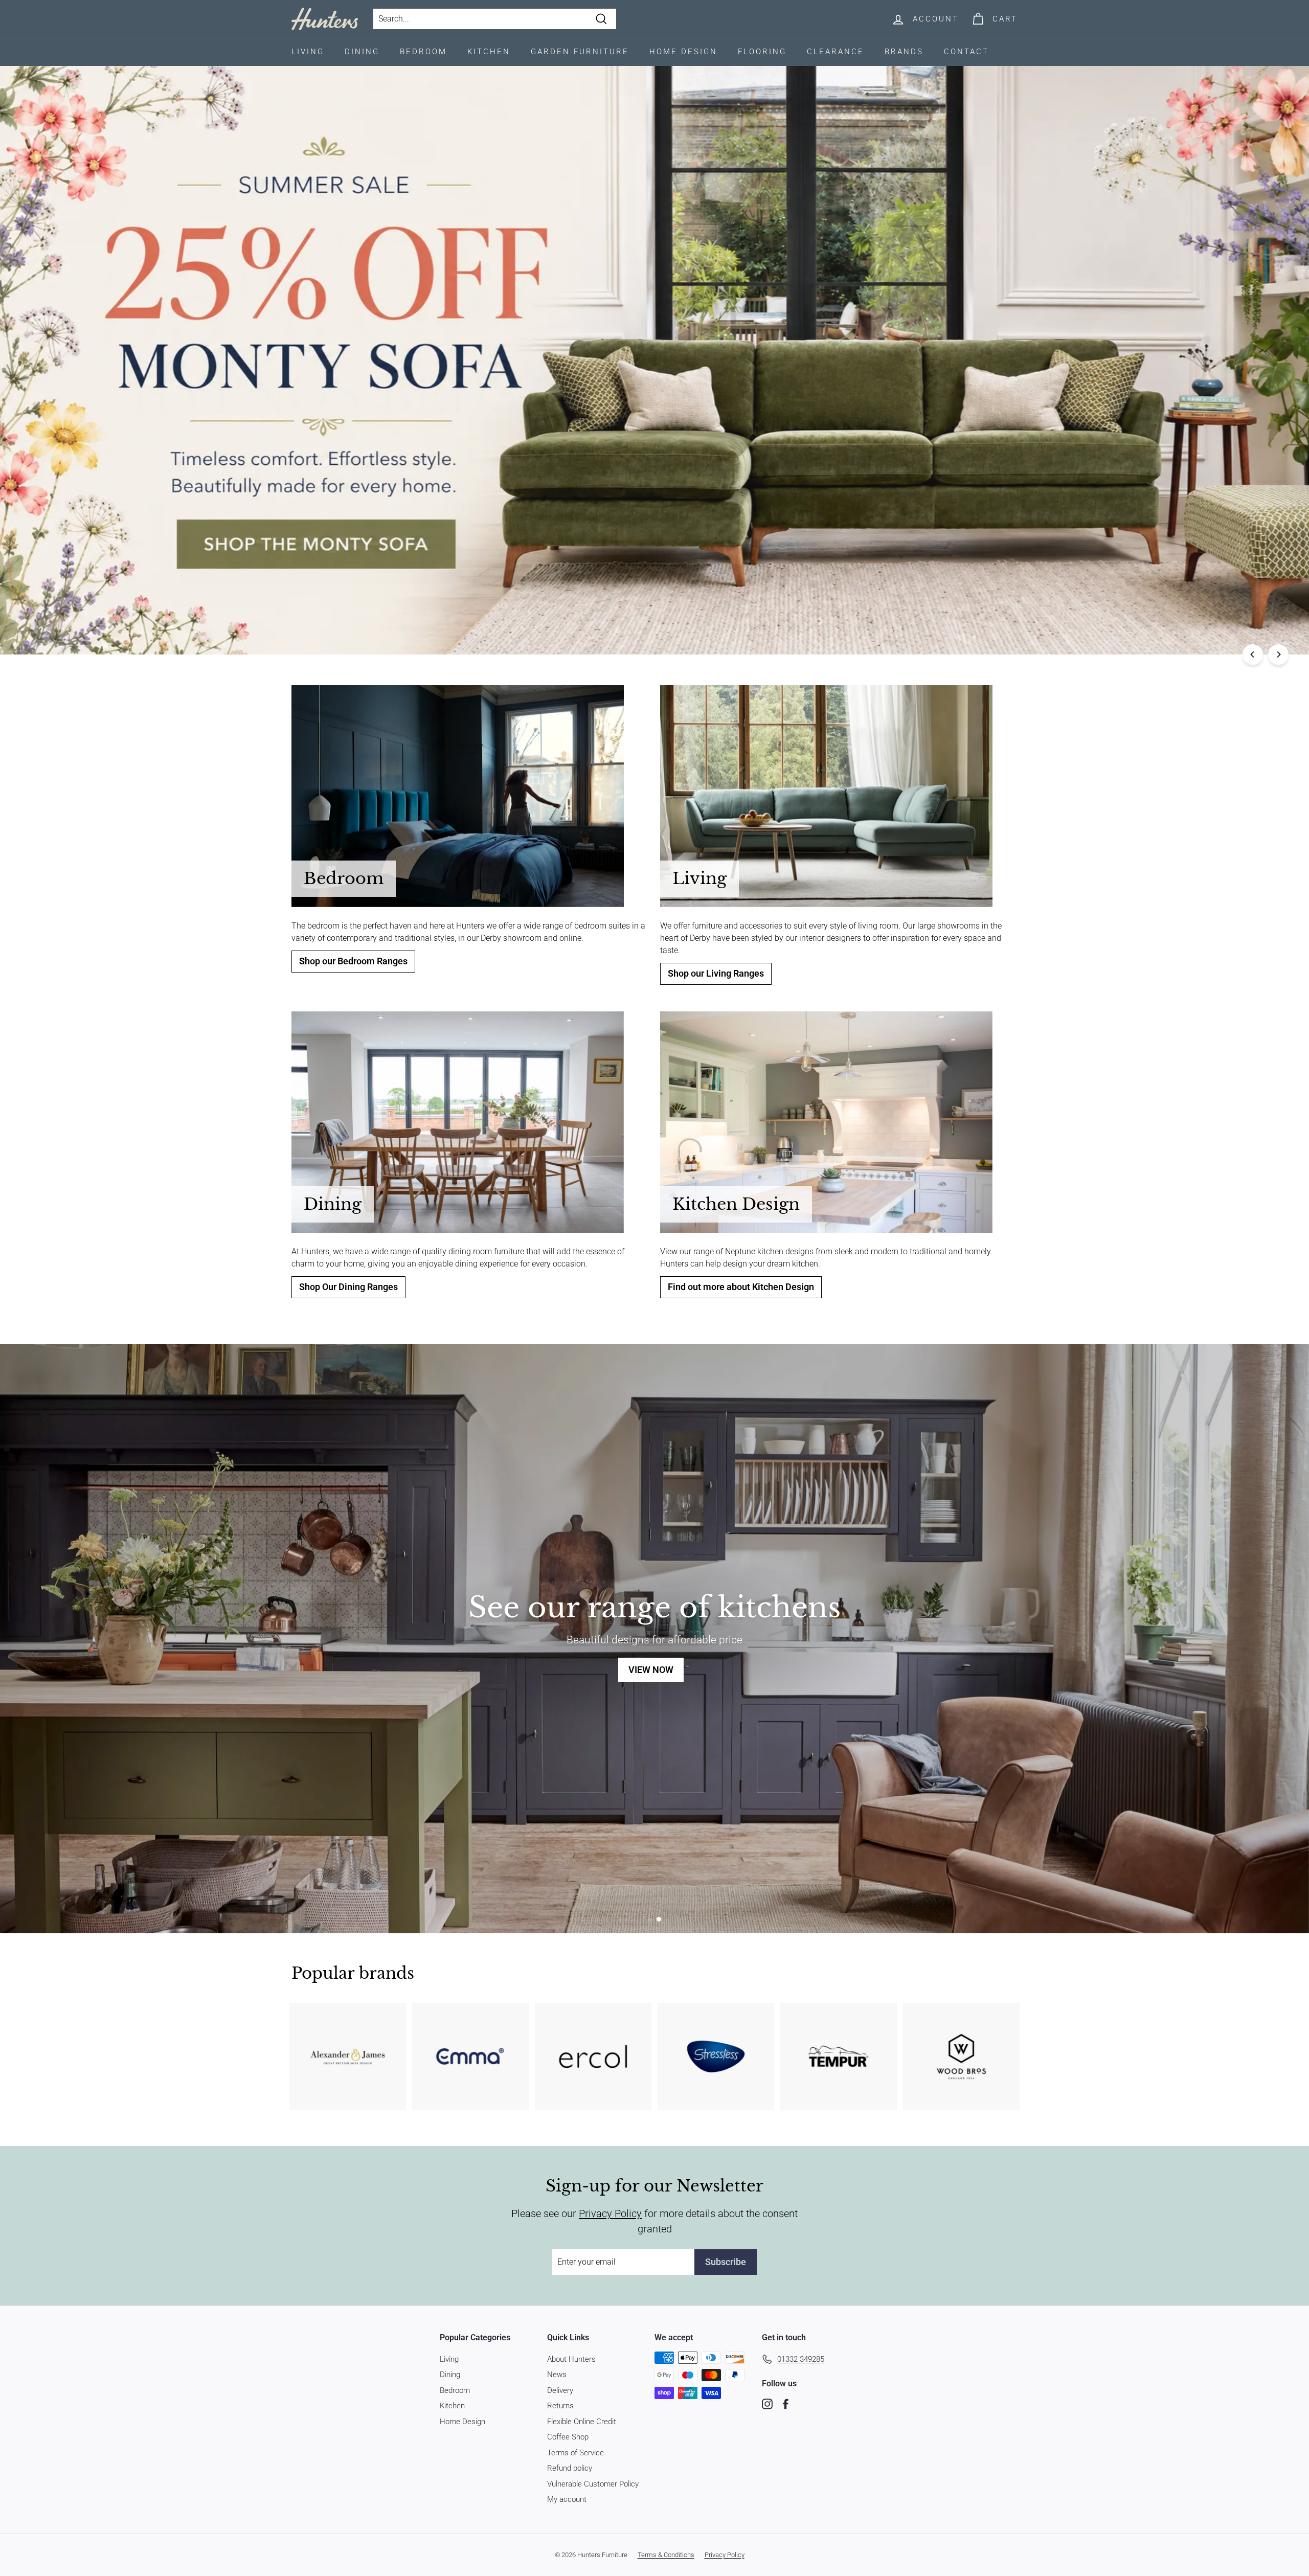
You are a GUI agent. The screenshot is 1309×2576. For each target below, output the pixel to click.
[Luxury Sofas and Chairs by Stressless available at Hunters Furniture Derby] (716, 2057)
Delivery (560, 2390)
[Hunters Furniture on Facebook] (786, 2403)
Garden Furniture (580, 52)
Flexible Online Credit (582, 2422)
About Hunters (571, 2359)
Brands (904, 52)
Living (308, 52)
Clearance (836, 52)
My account (567, 2499)
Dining (362, 52)
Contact (966, 52)
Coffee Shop (568, 2437)
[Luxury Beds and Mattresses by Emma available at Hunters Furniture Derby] (470, 2057)
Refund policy (570, 2468)
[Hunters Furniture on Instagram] (767, 2403)
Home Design (683, 52)
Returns (560, 2406)
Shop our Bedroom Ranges (353, 961)
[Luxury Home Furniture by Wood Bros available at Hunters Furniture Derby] (961, 2057)
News (557, 2375)
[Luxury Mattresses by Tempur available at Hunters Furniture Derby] (839, 2057)
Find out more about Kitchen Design (741, 1287)
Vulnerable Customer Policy (593, 2484)
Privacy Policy (610, 2213)
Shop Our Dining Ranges (348, 1287)
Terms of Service (575, 2453)
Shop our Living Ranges (716, 974)
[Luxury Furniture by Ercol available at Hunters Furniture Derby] (593, 2057)
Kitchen (489, 52)
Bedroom (423, 52)
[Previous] (1253, 654)
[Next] (1278, 654)
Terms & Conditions (666, 2555)
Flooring (762, 52)
